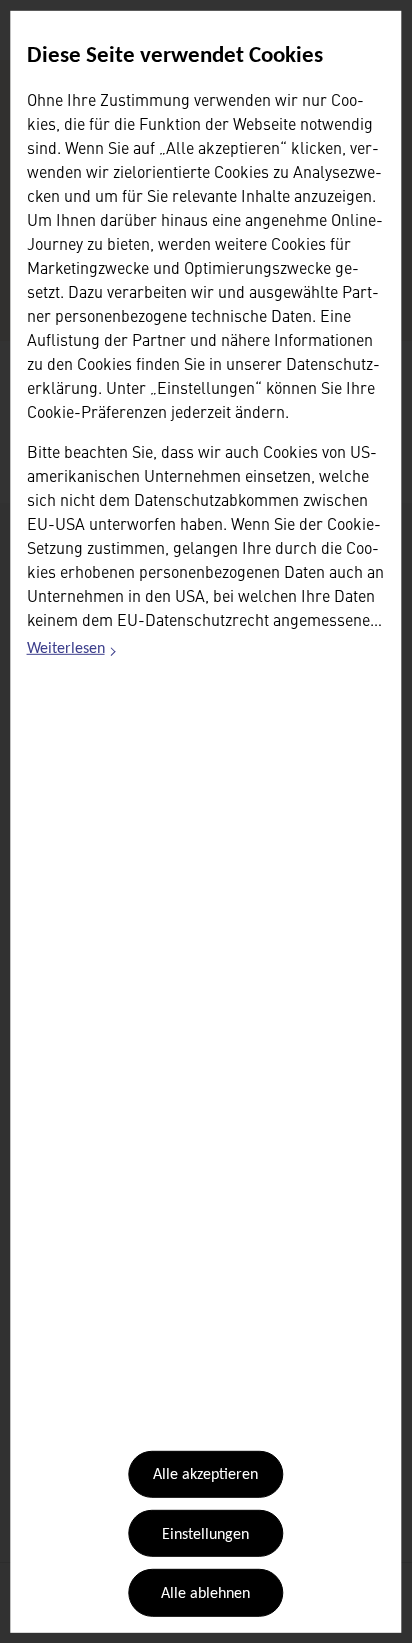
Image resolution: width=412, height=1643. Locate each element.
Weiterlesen (73, 652)
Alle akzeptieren (205, 1475)
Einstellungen (205, 1535)
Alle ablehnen (205, 1594)
